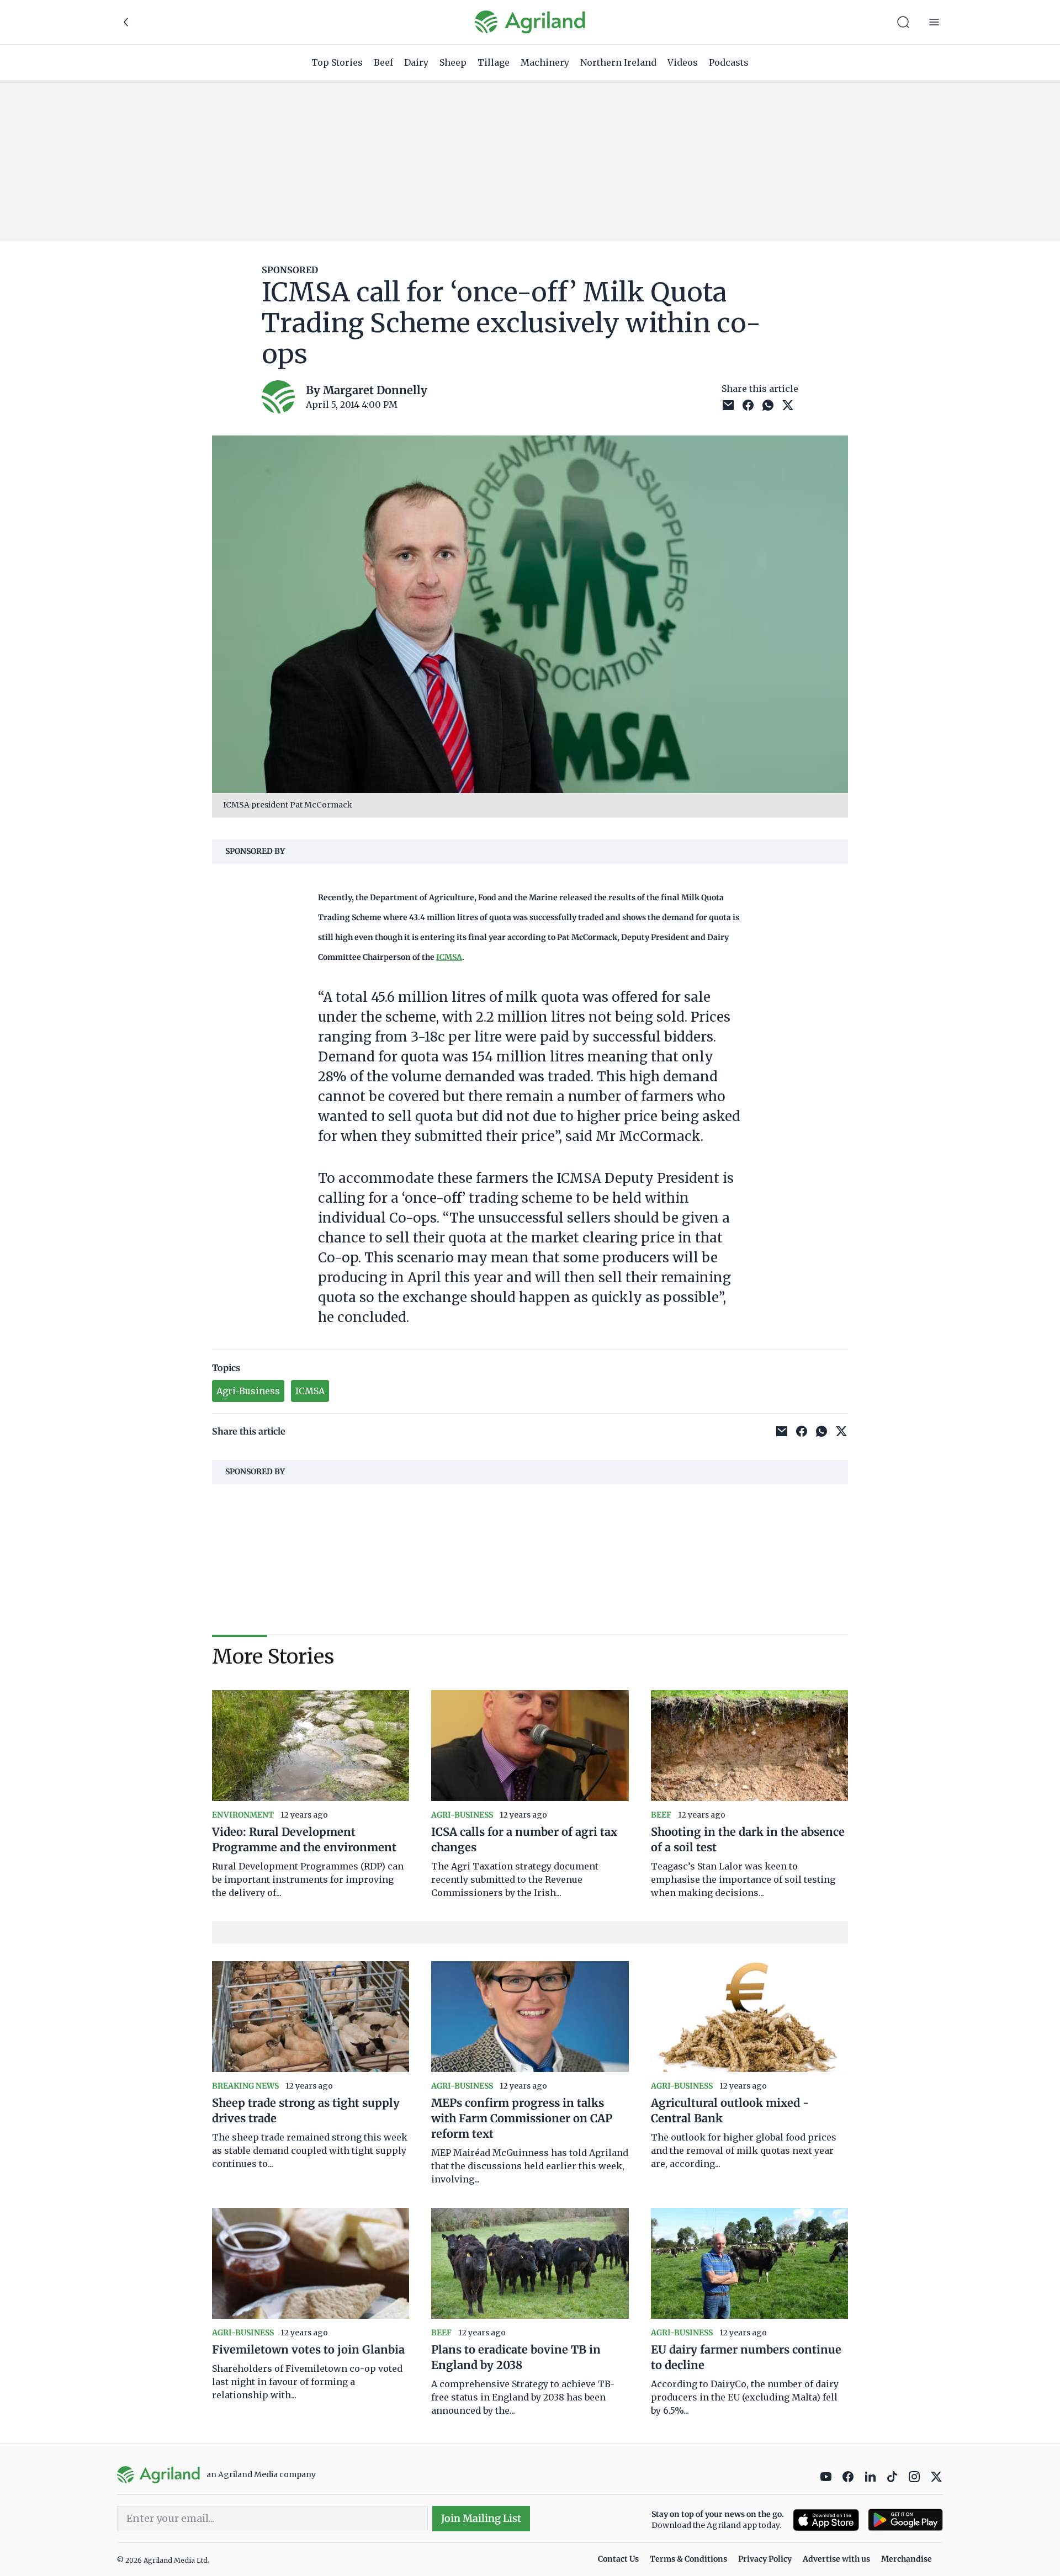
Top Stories (337, 62)
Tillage (494, 62)
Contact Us (618, 2559)
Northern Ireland (618, 62)
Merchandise (907, 2559)
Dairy (416, 62)
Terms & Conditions (688, 2559)
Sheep (453, 62)
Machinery (545, 62)
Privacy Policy (765, 2559)
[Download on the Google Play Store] (905, 2520)
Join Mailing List (481, 2518)
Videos (683, 62)
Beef (383, 62)
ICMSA (449, 957)
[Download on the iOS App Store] (826, 2520)
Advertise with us (836, 2559)
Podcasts (729, 62)
